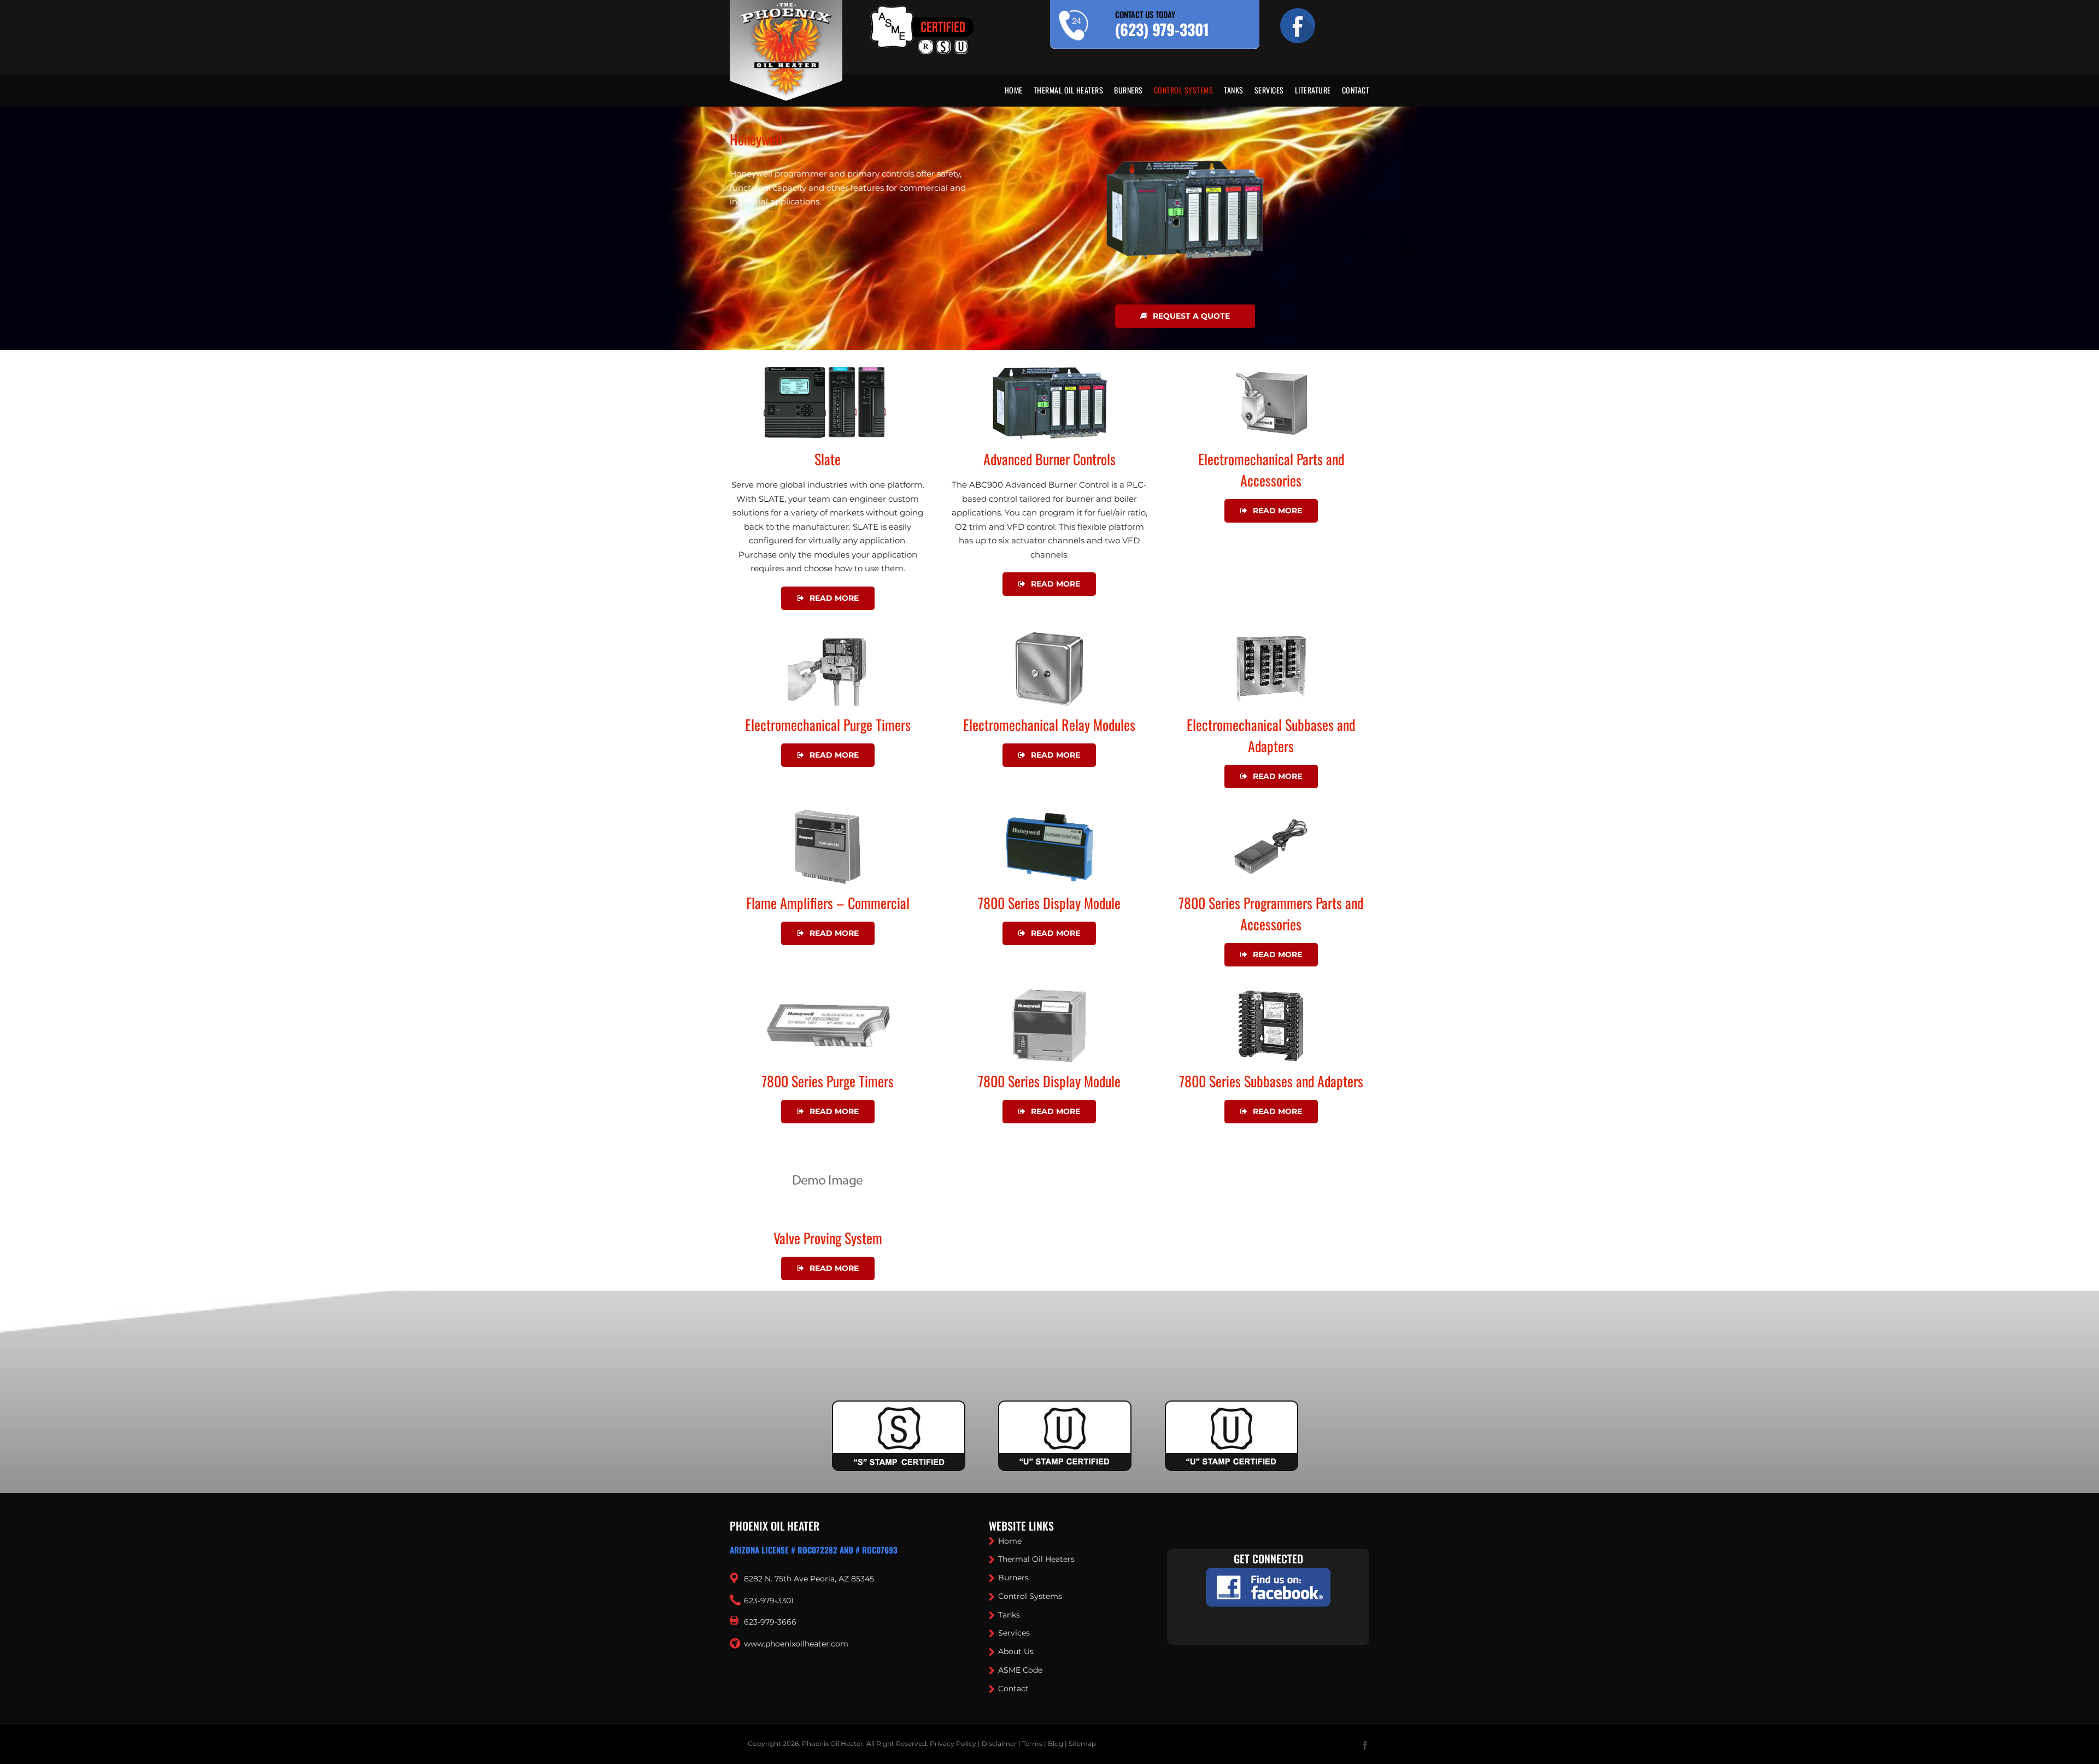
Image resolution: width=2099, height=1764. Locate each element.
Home (1010, 1541)
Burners (1013, 1578)
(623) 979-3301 (1162, 29)
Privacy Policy (953, 1744)
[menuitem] (1019, 90)
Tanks (1009, 1615)
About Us (1016, 1651)
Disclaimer (999, 1744)
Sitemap (1082, 1744)
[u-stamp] (1065, 1407)
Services (1014, 1633)
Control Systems (1030, 1596)
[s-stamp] (899, 1407)
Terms (1032, 1744)
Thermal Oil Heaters (1036, 1559)
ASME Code (1020, 1670)
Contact (1013, 1689)
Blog (1056, 1744)
